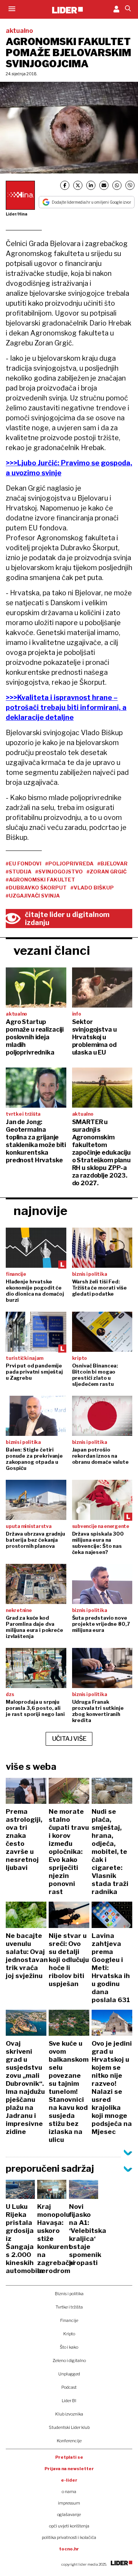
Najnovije (40, 1211)
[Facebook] (65, 185)
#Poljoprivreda (69, 864)
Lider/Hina (16, 214)
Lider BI (69, 2401)
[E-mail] (104, 185)
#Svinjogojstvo (59, 872)
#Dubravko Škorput (36, 888)
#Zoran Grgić (107, 872)
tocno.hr (69, 2549)
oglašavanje (69, 2514)
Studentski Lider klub (69, 2427)
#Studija (19, 872)
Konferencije (69, 2441)
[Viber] (130, 185)
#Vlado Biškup (92, 888)
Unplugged (69, 2374)
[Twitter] (78, 185)
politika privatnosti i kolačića (69, 2537)
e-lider (69, 2480)
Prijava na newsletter (69, 2469)
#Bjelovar (113, 864)
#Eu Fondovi (24, 864)
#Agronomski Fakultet (40, 880)
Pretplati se (69, 2457)
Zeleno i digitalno (69, 2361)
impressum (69, 2503)
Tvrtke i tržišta (69, 2307)
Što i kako (69, 2347)
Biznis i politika (69, 2294)
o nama (69, 2492)
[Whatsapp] (117, 185)
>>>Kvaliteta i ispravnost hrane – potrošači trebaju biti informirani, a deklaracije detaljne (66, 707)
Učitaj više (69, 1739)
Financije (69, 2320)
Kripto (69, 2334)
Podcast (69, 2387)
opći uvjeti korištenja (69, 2526)
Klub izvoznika (69, 2414)
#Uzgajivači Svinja (33, 896)
